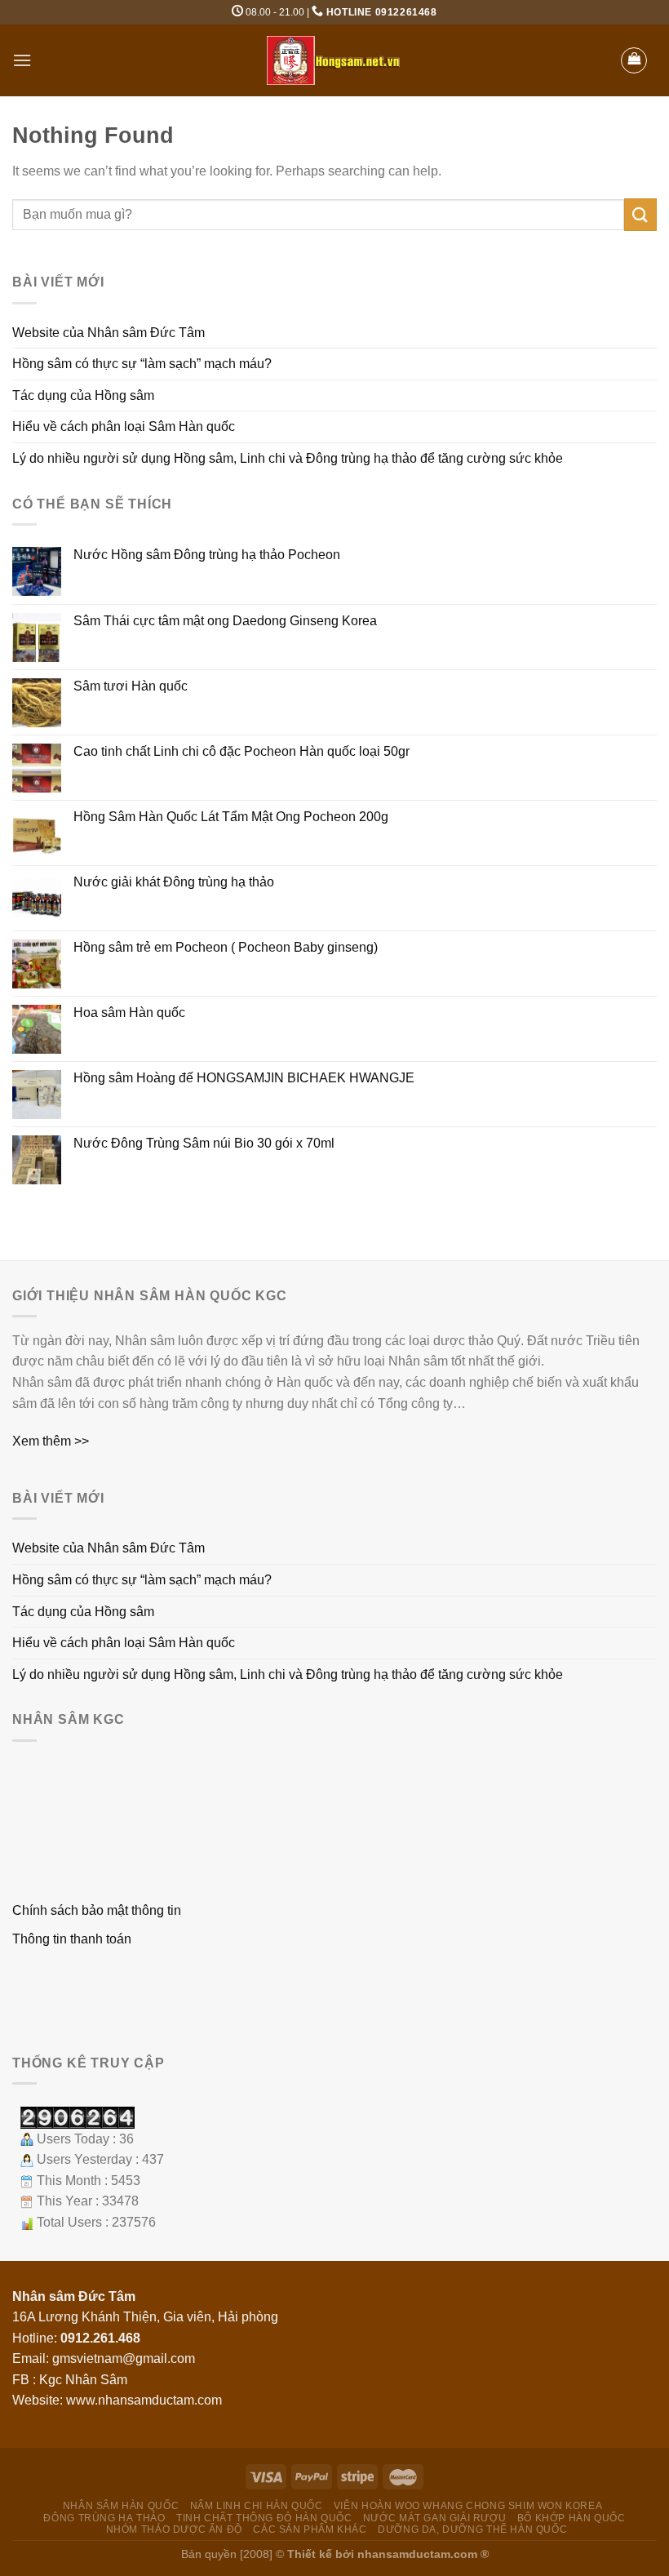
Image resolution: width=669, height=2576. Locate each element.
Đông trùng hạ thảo (104, 2518)
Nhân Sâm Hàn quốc (121, 2506)
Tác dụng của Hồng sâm (83, 395)
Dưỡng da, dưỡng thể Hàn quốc (472, 2529)
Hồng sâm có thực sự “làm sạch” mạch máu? (142, 364)
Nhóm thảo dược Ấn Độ (174, 2529)
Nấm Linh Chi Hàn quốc (257, 2506)
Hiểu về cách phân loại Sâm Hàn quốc (124, 426)
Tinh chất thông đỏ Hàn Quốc (264, 2518)
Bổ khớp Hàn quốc (572, 2518)
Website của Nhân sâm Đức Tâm (109, 333)
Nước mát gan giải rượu (434, 2518)
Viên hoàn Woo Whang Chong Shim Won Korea (468, 2506)
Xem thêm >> (51, 1441)
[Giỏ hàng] (634, 60)
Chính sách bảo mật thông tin (97, 1910)
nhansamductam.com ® (423, 2554)
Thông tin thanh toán (72, 1939)
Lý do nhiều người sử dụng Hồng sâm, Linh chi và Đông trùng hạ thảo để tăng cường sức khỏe (288, 458)
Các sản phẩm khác (310, 2529)
